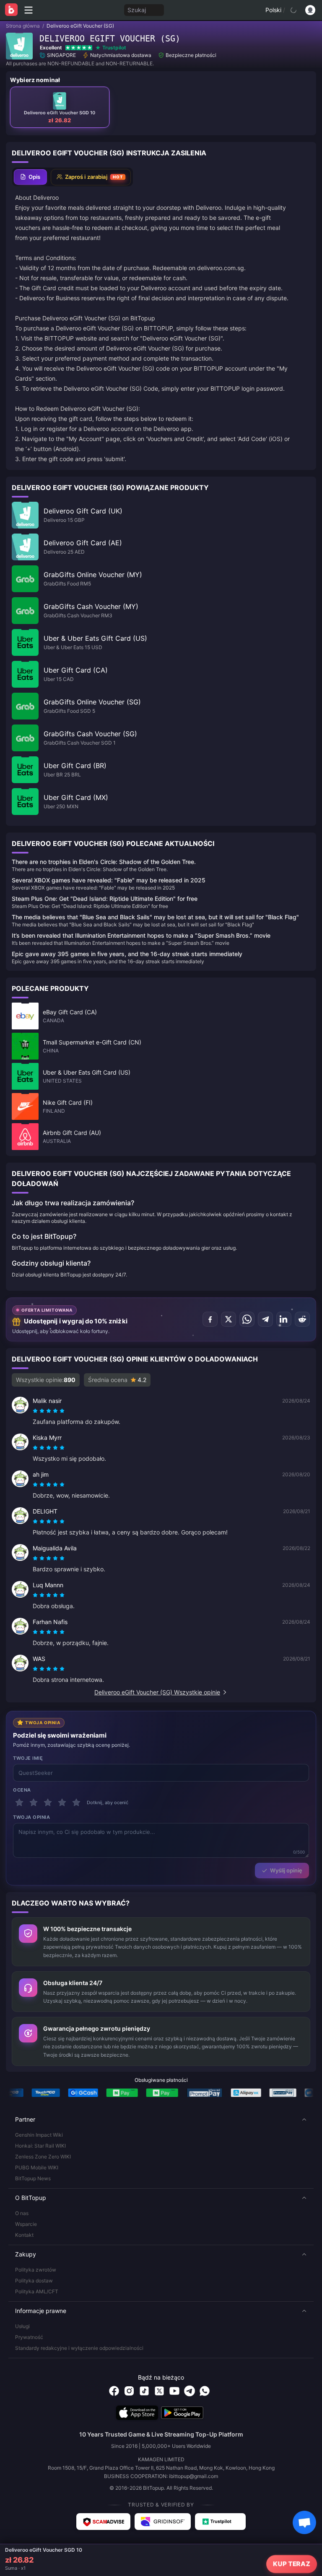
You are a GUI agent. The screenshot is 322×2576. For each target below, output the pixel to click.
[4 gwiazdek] (62, 1802)
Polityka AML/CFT (37, 2291)
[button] (161, 2120)
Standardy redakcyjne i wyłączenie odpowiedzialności (79, 2348)
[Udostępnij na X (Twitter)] (229, 1319)
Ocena (22, 1790)
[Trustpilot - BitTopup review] (221, 2522)
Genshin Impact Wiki (39, 2135)
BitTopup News (33, 2178)
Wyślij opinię (286, 1870)
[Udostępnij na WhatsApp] (247, 1319)
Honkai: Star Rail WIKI (40, 2146)
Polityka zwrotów (36, 2270)
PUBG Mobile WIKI (37, 2167)
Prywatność (29, 2337)
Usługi (22, 2326)
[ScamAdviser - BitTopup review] (103, 2522)
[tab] (30, 177)
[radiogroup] (49, 1411)
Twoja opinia (32, 1817)
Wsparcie (26, 2224)
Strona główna (23, 26)
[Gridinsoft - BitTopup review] (163, 2522)
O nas (22, 2213)
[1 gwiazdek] (19, 1802)
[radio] (36, 1411)
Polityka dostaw (34, 2281)
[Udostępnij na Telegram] (265, 1319)
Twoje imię (28, 1758)
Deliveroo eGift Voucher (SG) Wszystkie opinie (157, 1692)
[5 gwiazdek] (76, 1802)
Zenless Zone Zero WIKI (43, 2157)
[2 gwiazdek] (34, 1802)
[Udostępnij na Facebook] (210, 1319)
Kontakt (24, 2235)
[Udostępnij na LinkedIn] (284, 1319)
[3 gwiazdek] (48, 1802)
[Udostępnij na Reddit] (302, 1319)
